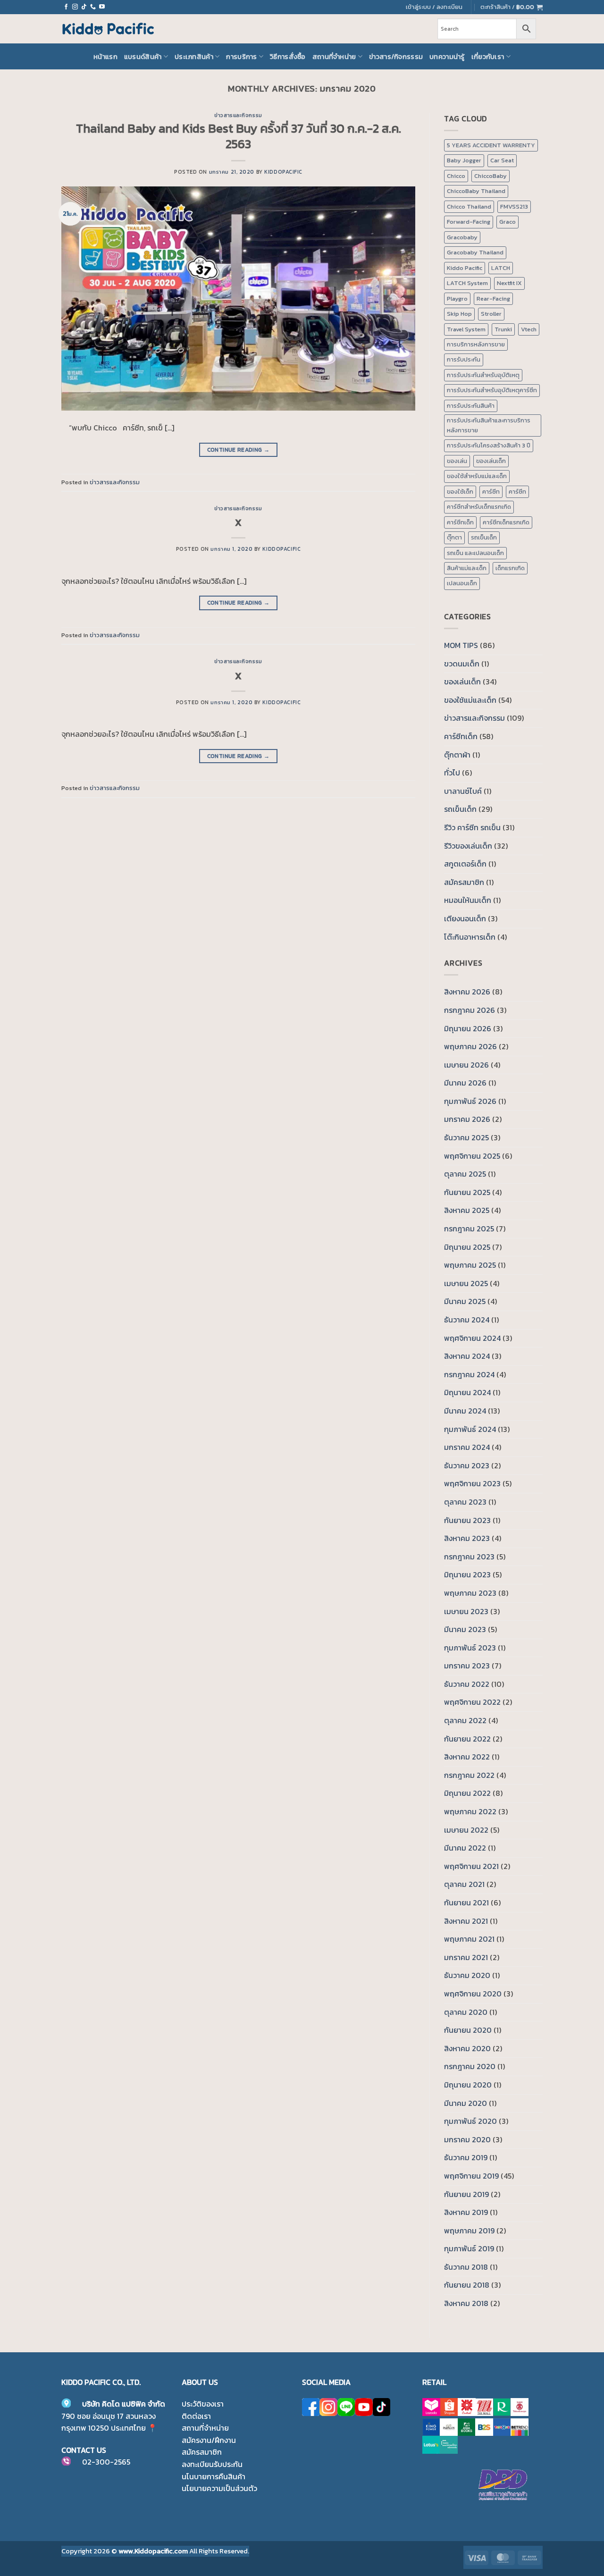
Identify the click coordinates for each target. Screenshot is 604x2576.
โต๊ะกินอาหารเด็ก (470, 937)
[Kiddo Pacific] (109, 29)
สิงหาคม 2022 (467, 1757)
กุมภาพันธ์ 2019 (469, 2248)
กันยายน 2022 (467, 1739)
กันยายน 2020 (468, 2030)
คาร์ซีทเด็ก (460, 522)
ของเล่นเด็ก (491, 461)
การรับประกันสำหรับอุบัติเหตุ (483, 375)
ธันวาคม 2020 (467, 1975)
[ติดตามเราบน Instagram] (75, 7)
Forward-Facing (469, 222)
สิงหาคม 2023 (467, 1538)
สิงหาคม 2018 (466, 2303)
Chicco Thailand (469, 206)
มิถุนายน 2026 (468, 1028)
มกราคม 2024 (467, 1447)
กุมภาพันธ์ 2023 (470, 1648)
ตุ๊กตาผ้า (457, 755)
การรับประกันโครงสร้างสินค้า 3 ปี (489, 445)
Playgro (457, 299)
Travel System (466, 329)
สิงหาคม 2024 (467, 1356)
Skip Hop (459, 314)
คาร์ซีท (491, 492)
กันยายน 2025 (467, 1192)
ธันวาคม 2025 (466, 1137)
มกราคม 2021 (466, 1957)
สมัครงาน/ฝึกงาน (209, 2440)
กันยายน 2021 (466, 1903)
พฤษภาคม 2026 (470, 1046)
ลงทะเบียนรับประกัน (212, 2464)
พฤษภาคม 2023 (470, 1593)
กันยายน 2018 (467, 2285)
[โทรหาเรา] (93, 7)
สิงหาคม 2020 (467, 2048)
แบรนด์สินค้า (143, 57)
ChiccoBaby (491, 176)
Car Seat (502, 160)
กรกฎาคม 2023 (469, 1557)
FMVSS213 (514, 206)
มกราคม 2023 (467, 1666)
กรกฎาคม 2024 (469, 1374)
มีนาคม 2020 (466, 2103)
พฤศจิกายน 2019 (471, 2176)
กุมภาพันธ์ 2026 (470, 1101)
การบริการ (241, 57)
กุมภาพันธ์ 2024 (470, 1429)
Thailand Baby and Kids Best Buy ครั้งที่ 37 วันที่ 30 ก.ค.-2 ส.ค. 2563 (239, 136)
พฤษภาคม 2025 (470, 1265)
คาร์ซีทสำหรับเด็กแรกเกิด (479, 507)
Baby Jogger (464, 160)
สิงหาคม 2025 (467, 1210)
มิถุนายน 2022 (467, 1793)
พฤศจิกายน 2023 (472, 1483)
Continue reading (239, 450)
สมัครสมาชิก (464, 882)
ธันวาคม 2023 (467, 1465)
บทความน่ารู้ (447, 57)
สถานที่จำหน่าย (334, 57)
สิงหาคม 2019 (466, 2212)
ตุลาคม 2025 (465, 1174)
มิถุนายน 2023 (467, 1574)
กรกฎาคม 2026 (470, 1010)
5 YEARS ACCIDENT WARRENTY (491, 145)
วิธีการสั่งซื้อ (288, 57)
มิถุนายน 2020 (468, 2085)
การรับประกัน (464, 359)
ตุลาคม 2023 (465, 1502)
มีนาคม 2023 (465, 1629)
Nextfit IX (509, 283)
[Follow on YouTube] (102, 7)
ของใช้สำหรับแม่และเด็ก (477, 476)
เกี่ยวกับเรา (488, 57)
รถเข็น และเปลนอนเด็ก (475, 553)
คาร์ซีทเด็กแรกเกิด (506, 522)
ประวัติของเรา (203, 2404)
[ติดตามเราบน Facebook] (66, 7)
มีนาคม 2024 (465, 1411)
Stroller (491, 314)
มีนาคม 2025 (465, 1301)
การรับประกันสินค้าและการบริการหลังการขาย (489, 425)
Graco (508, 222)
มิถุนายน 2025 (467, 1247)
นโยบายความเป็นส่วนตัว (219, 2488)
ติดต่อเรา (196, 2416)
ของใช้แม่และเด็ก (470, 700)
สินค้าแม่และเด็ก (467, 568)
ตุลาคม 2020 (466, 2012)
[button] (512, 7)
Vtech (529, 329)
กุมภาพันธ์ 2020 (470, 2121)
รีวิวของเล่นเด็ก (468, 846)
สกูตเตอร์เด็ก (465, 864)
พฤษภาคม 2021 (469, 1939)
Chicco (456, 176)
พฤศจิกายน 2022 (472, 1702)
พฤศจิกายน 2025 (472, 1156)
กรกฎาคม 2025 (469, 1229)
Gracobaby (462, 237)
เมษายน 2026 (466, 1065)
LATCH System (467, 283)
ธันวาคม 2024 (467, 1320)
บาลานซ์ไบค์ (463, 791)
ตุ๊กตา (454, 537)
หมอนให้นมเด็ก (468, 900)
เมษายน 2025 (466, 1283)
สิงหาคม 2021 (466, 1921)
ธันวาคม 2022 (467, 1684)
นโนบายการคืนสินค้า (214, 2476)
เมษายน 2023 (466, 1611)
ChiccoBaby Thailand (476, 191)
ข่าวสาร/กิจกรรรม (396, 57)
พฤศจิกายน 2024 (472, 1338)
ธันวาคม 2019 (466, 2157)
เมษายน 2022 (466, 1830)
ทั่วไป (452, 773)
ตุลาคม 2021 (464, 1884)
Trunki (503, 329)
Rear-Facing (493, 299)
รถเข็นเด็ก (484, 537)
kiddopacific (283, 172)
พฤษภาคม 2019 (469, 2231)
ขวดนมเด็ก (462, 664)
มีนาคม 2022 (465, 1848)
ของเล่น (457, 461)
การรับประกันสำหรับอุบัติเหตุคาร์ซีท (492, 390)
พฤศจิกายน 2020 (473, 1994)
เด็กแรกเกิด (510, 568)
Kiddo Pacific (465, 268)
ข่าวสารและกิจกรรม (238, 115)
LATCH (501, 268)
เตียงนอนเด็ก (465, 918)
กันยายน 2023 (467, 1520)
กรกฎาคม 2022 (469, 1775)
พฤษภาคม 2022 (470, 1811)
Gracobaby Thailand (475, 252)
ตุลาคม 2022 (465, 1720)
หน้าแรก (105, 57)
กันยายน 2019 (466, 2194)
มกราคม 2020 (467, 2139)
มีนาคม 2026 (465, 1083)
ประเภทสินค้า (194, 57)
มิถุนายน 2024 (467, 1392)
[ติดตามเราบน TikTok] (84, 7)
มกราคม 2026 (467, 1119)
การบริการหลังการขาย (476, 344)
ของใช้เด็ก (460, 492)
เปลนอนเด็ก (462, 583)
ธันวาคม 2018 (466, 2267)
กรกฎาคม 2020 (470, 2066)
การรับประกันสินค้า (471, 406)
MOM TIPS (461, 645)
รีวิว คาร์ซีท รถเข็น (472, 827)
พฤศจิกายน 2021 (471, 1866)
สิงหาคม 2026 (467, 992)
